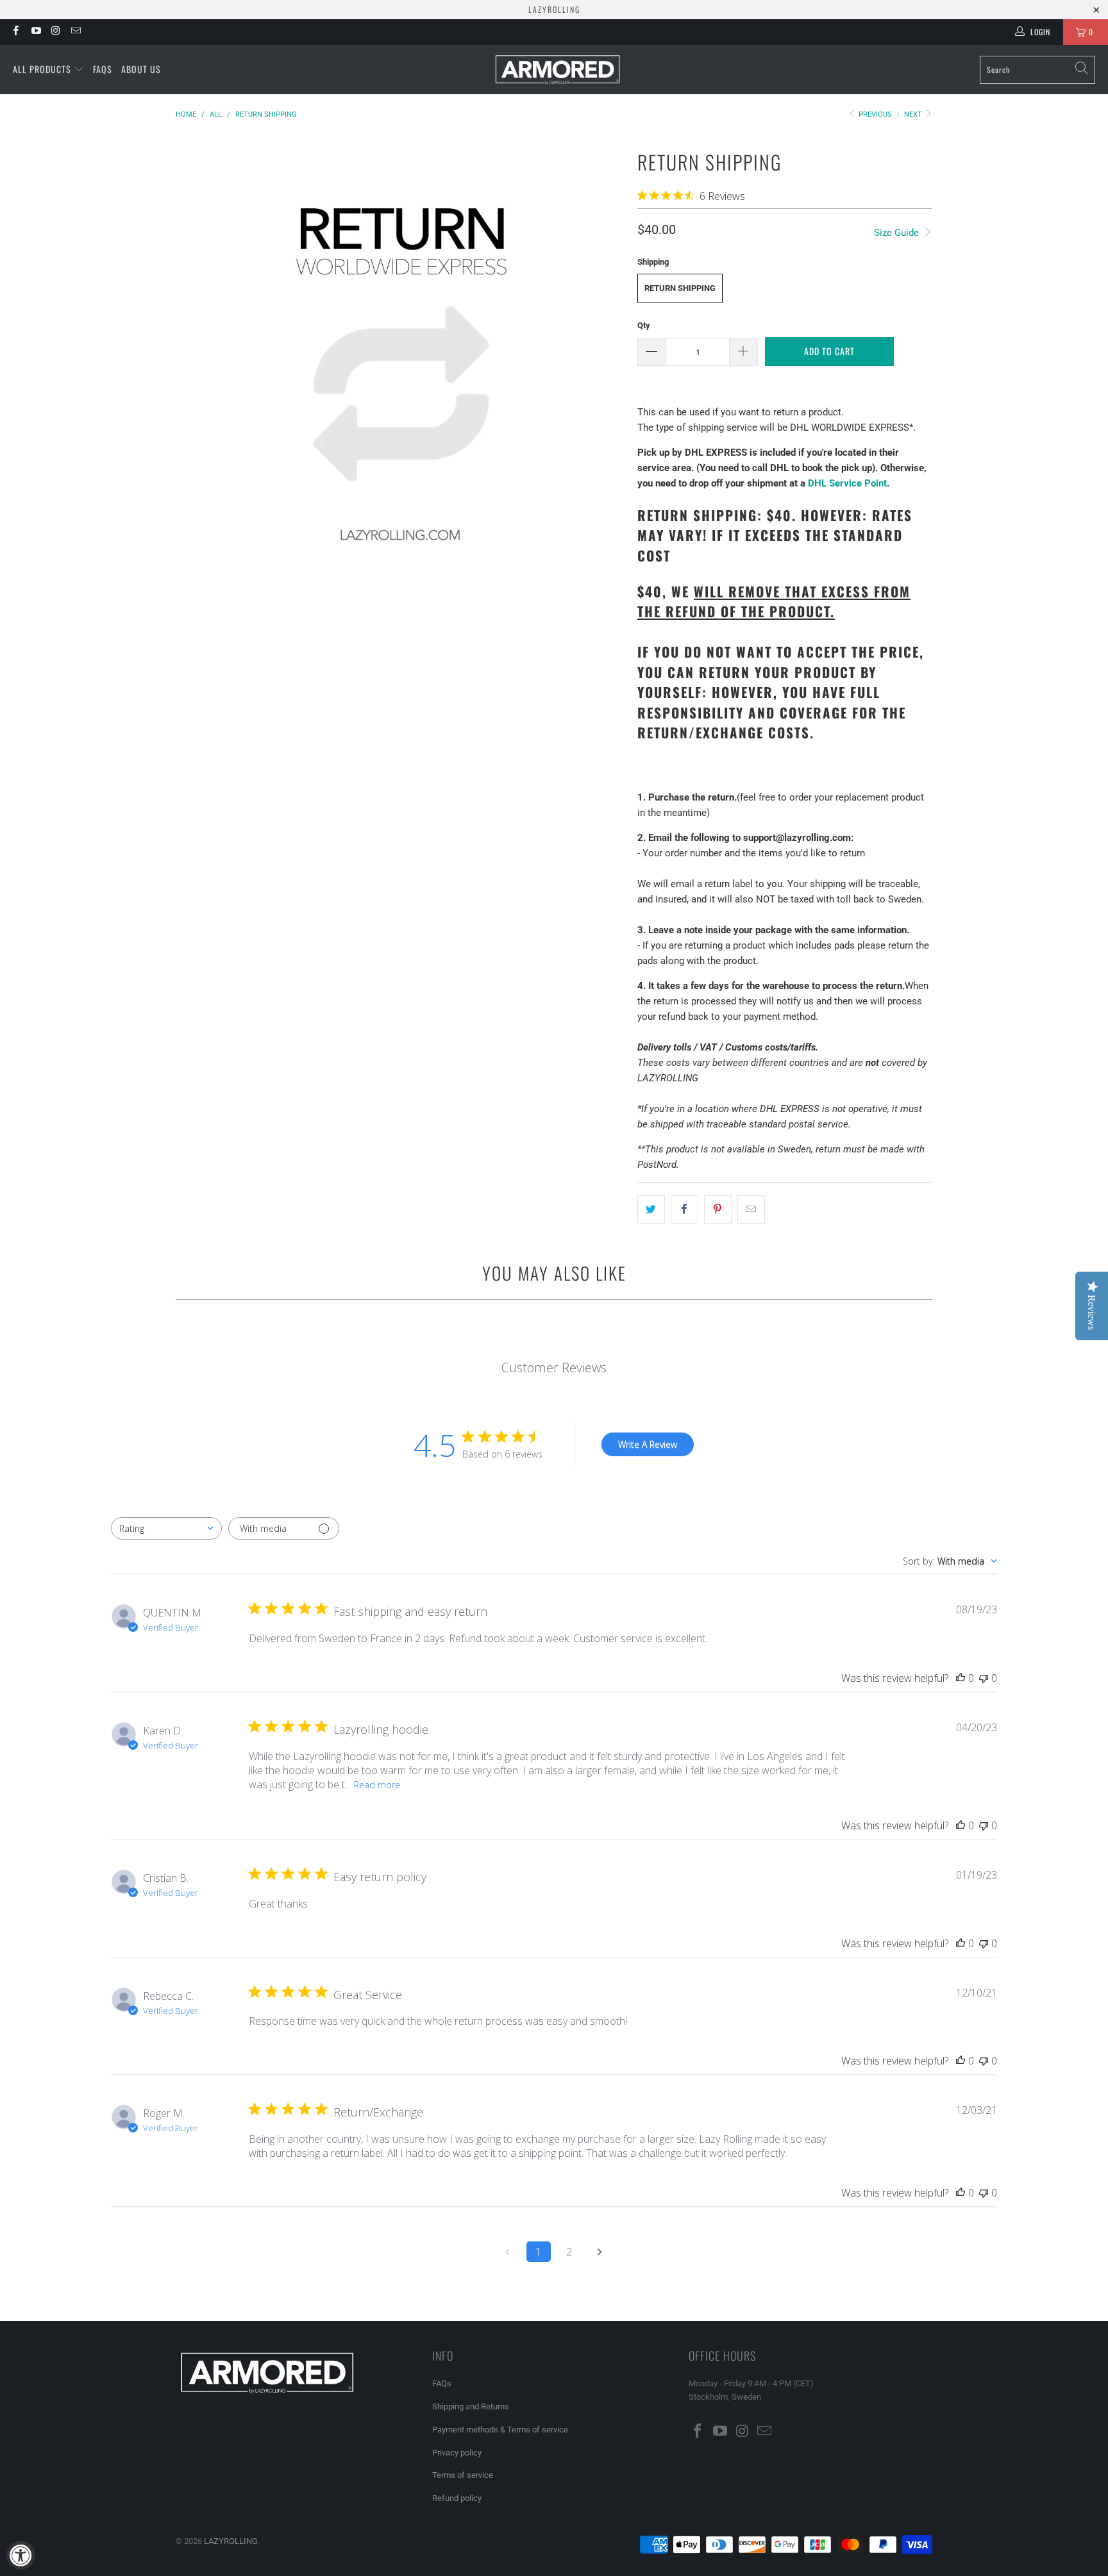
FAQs (103, 69)
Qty (644, 325)
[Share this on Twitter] (651, 1209)
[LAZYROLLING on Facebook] (15, 32)
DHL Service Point (847, 483)
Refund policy (457, 2498)
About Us (141, 69)
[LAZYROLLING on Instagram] (55, 32)
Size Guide (898, 233)
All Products (43, 69)
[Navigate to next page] (600, 2252)
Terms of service (463, 2475)
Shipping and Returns (471, 2406)
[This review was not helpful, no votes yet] (984, 1678)
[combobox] (166, 1528)
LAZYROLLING (231, 2541)
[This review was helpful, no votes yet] (961, 1678)
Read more (377, 1785)
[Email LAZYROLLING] (75, 32)
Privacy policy (457, 2453)
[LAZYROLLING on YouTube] (35, 32)
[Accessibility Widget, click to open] (21, 2555)
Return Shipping (680, 288)
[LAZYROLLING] (558, 70)
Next (914, 114)
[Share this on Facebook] (684, 1209)
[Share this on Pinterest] (718, 1209)
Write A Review (648, 1444)
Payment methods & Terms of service (500, 2430)
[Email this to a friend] (751, 1209)
